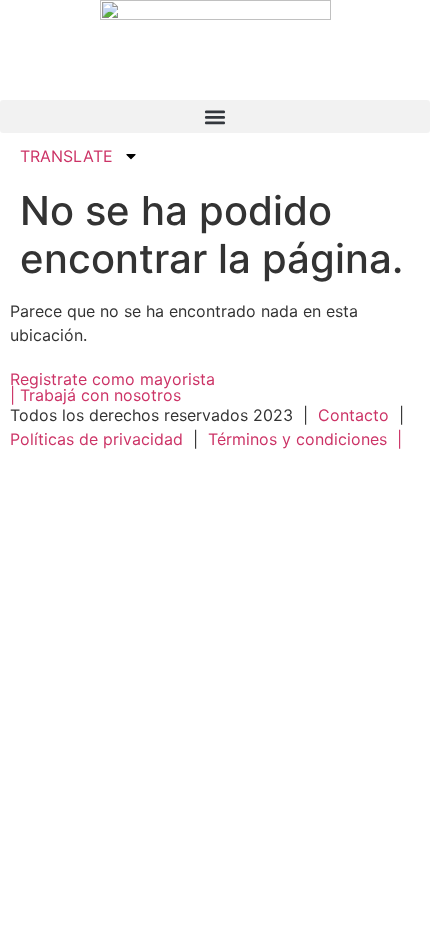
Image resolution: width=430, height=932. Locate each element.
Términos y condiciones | (305, 439)
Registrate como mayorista (112, 379)
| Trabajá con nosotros (95, 395)
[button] (215, 116)
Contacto (353, 415)
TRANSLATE (66, 156)
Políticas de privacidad (99, 439)
